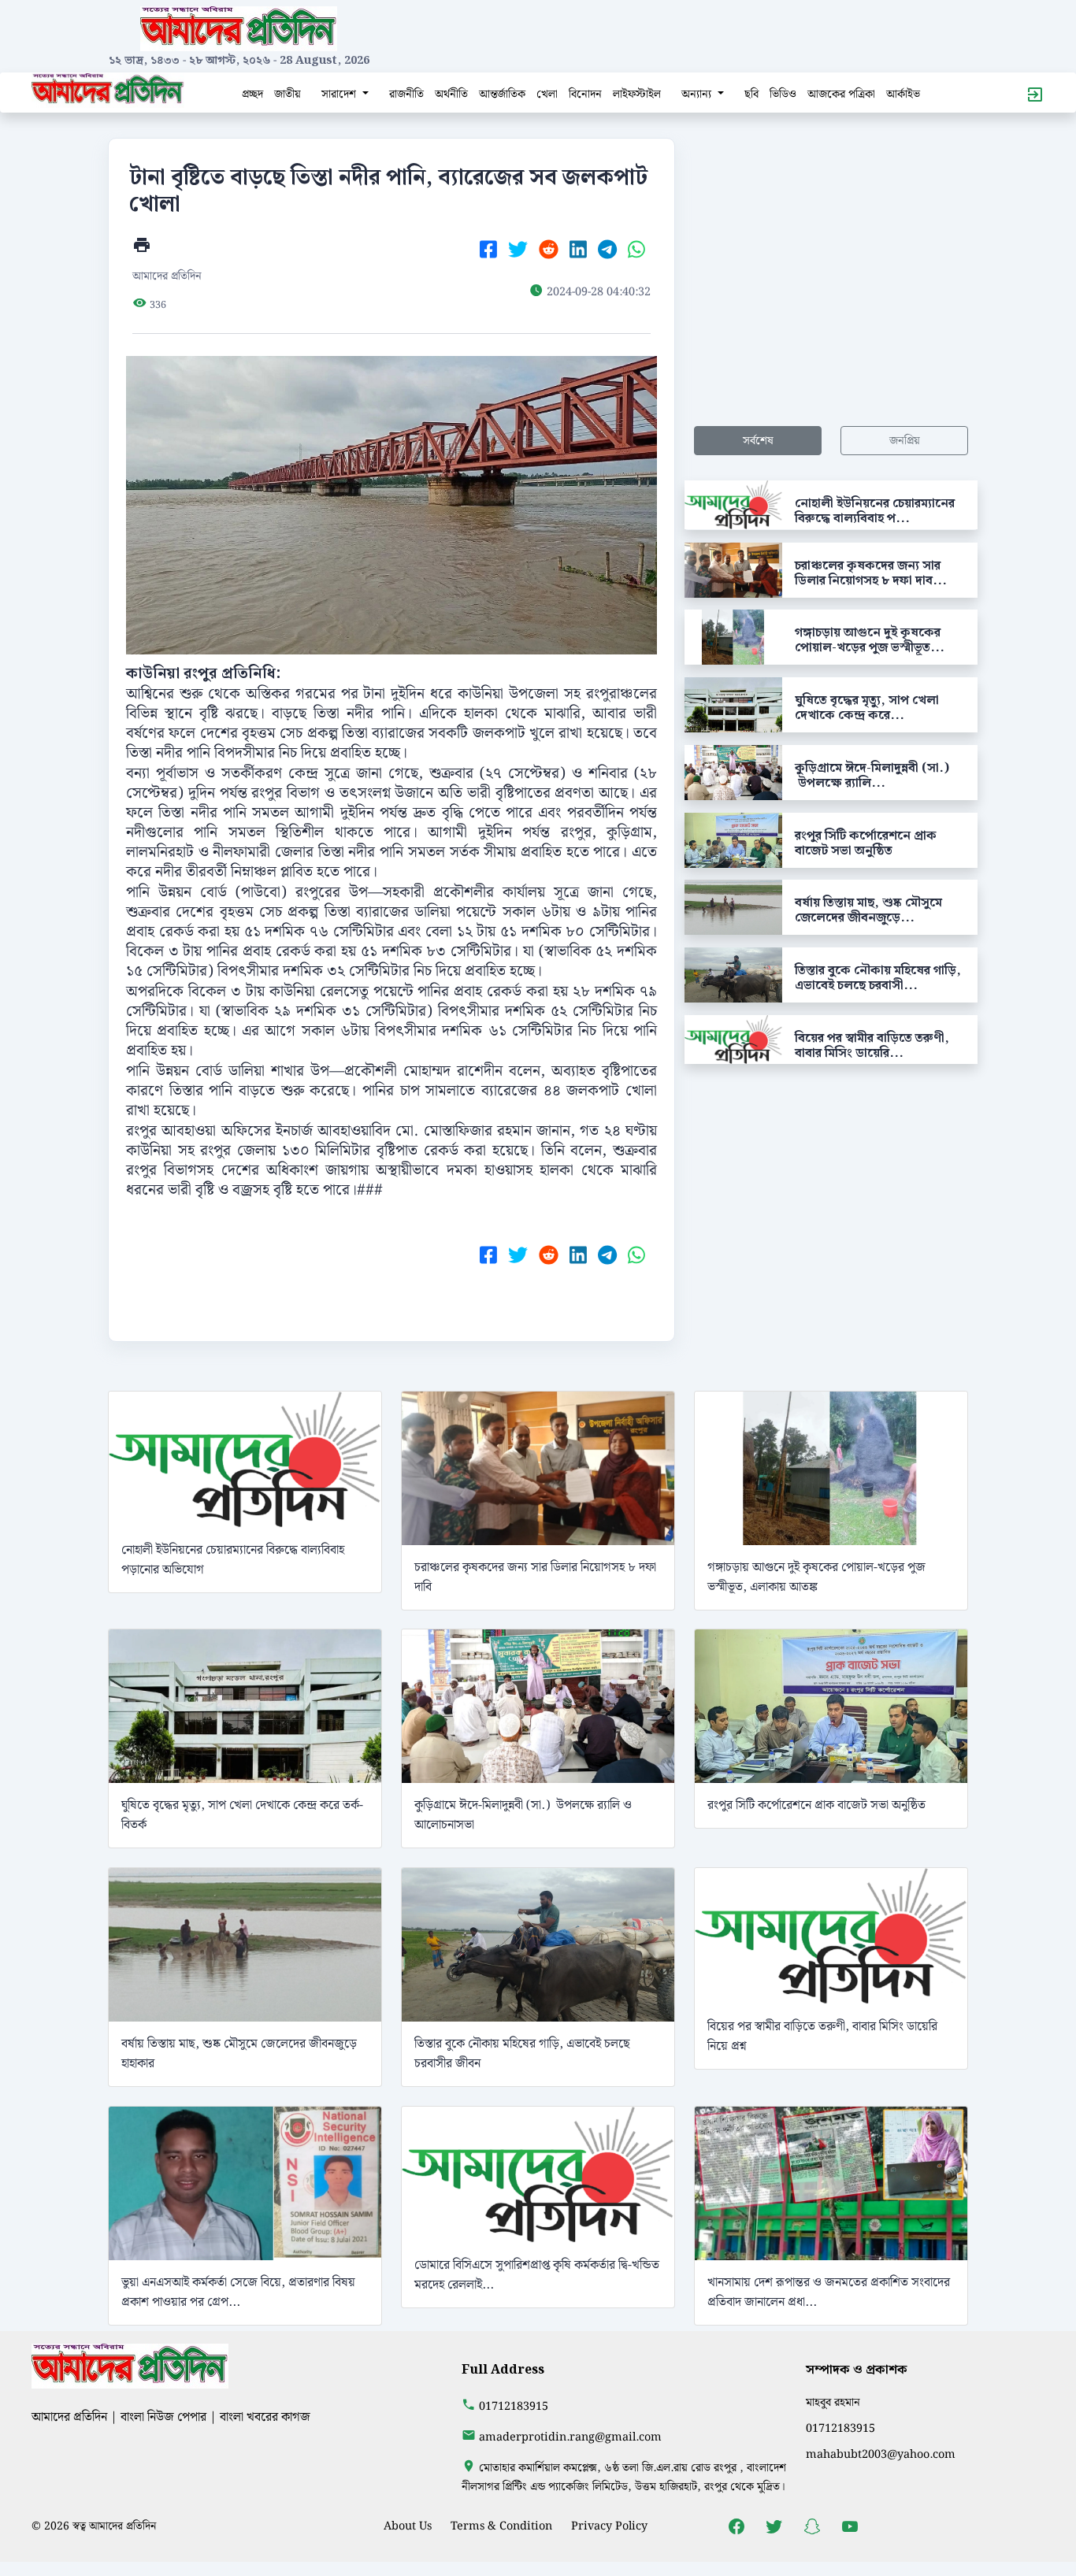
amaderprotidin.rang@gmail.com (570, 2437)
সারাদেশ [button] (340, 94)
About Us (408, 2526)
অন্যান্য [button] (698, 94)
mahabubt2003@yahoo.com (881, 2454)
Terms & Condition (501, 2526)
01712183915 (514, 2406)
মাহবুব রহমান (833, 2402)
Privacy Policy (609, 2526)
